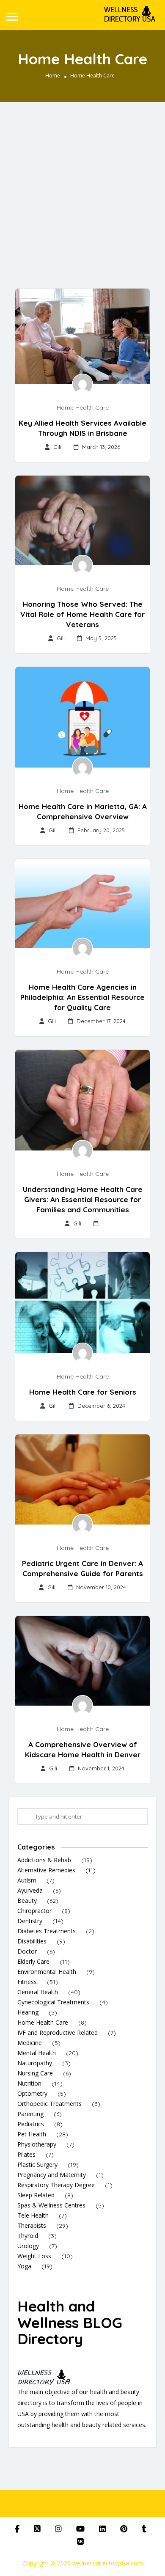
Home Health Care (83, 407)
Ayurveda (30, 1890)
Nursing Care (35, 2073)
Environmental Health (47, 1972)
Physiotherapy (37, 2144)
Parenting (30, 2114)
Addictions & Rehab (44, 1860)
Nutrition (29, 2083)
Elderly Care (33, 1961)
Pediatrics (31, 2124)
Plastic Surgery (37, 2165)
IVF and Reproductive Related (58, 2032)
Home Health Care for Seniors (83, 1392)
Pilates (26, 2154)
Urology (28, 2246)
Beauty (27, 1900)
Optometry (32, 2093)
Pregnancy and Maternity (52, 2175)
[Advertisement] (82, 189)
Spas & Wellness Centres (51, 2205)
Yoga (24, 2266)
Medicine (30, 2043)
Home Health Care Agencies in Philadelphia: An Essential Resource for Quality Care (82, 997)
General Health (38, 1992)
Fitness (27, 1982)
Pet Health (32, 2134)
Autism (27, 1880)
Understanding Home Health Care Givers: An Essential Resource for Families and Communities (83, 1199)
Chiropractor (34, 1911)
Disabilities (32, 1941)
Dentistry (30, 1921)
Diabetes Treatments (47, 1931)
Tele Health (33, 2215)
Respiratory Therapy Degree (56, 2185)
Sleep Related (36, 2195)
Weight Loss (34, 2256)
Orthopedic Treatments (49, 2104)
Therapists (32, 2225)
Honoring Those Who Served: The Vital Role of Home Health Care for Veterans (82, 614)
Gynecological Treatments (53, 2002)
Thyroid (28, 2236)
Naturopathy (35, 2063)
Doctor (27, 1951)
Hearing (28, 2012)
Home (53, 76)
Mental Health (37, 2053)
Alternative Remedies (46, 1870)
